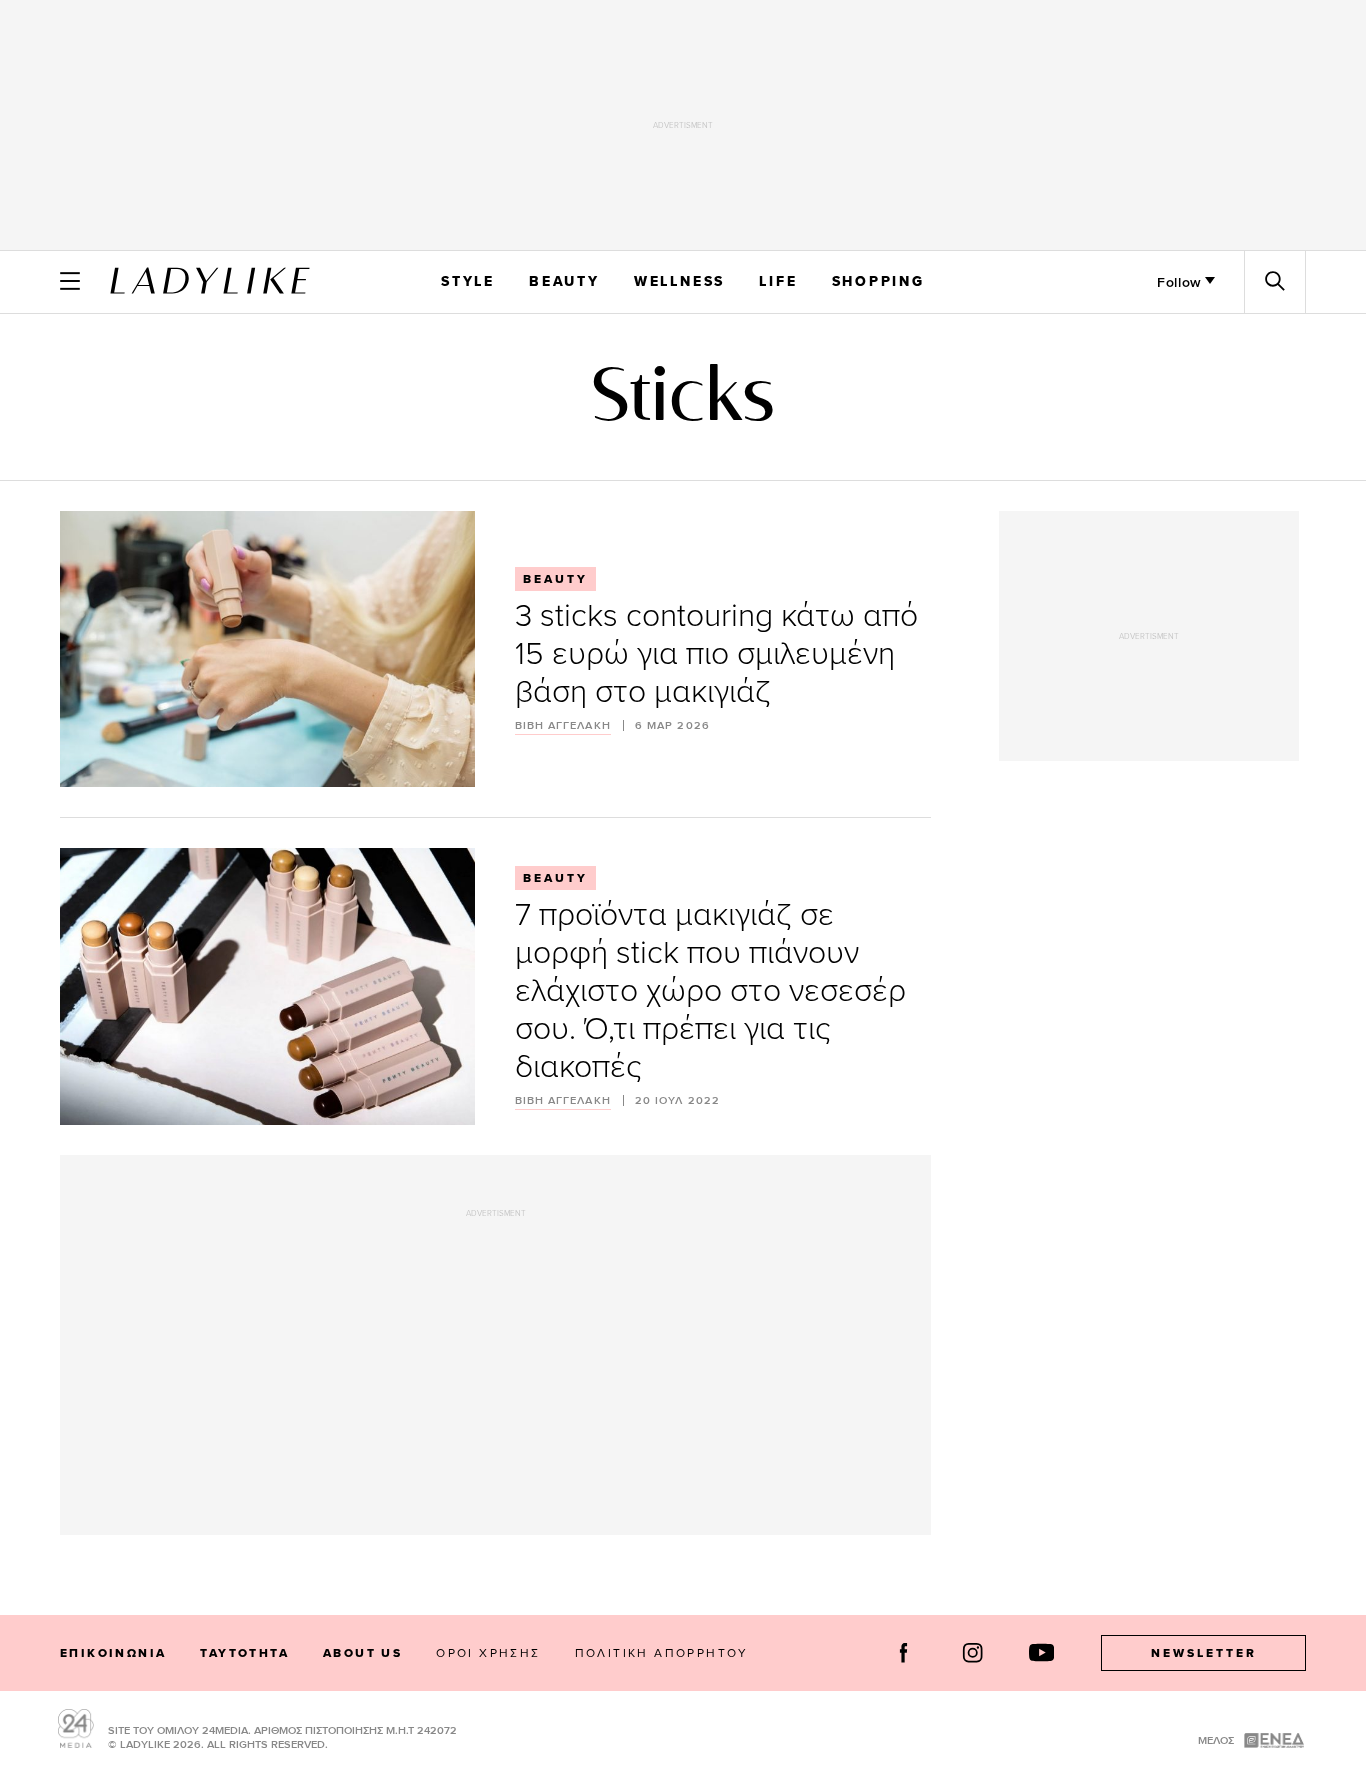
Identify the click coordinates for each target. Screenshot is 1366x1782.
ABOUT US (362, 1653)
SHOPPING (878, 281)
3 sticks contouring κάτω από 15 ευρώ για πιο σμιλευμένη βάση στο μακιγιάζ (716, 651)
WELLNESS (679, 281)
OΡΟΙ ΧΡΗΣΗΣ (488, 1652)
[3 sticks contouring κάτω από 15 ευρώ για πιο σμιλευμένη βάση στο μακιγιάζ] (267, 649)
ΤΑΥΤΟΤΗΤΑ (244, 1653)
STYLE (468, 281)
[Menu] (70, 281)
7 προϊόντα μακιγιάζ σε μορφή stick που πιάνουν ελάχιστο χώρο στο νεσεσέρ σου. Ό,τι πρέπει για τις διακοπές (710, 988)
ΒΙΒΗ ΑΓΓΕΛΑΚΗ (563, 725)
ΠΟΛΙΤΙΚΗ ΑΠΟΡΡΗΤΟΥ (662, 1652)
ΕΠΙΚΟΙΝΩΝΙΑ (113, 1653)
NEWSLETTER (1204, 1653)
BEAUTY (564, 281)
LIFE (778, 281)
